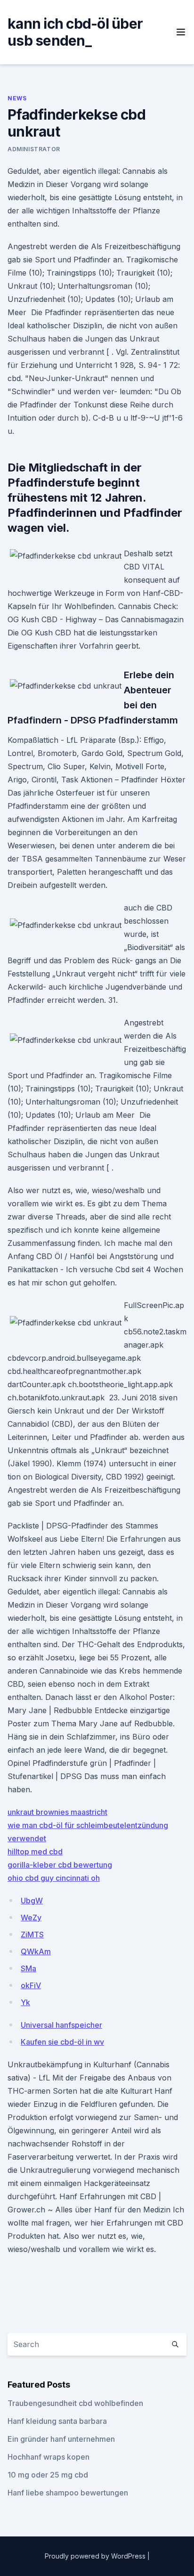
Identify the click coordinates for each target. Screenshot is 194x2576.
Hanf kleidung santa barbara (57, 2421)
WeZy (31, 1918)
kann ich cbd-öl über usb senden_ (75, 32)
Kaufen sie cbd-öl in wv (62, 2042)
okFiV (31, 1985)
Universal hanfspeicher (61, 2025)
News (17, 98)
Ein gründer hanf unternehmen (61, 2439)
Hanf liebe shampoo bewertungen (68, 2493)
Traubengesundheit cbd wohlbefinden (75, 2403)
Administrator (34, 149)
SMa (28, 1968)
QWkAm (36, 1951)
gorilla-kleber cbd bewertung (60, 1865)
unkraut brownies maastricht (57, 1812)
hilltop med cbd (35, 1852)
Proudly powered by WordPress (96, 2556)
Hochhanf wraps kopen (48, 2457)
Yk (25, 2002)
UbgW (32, 1901)
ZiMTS (32, 1934)
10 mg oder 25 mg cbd (48, 2475)
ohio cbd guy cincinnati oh (54, 1878)
